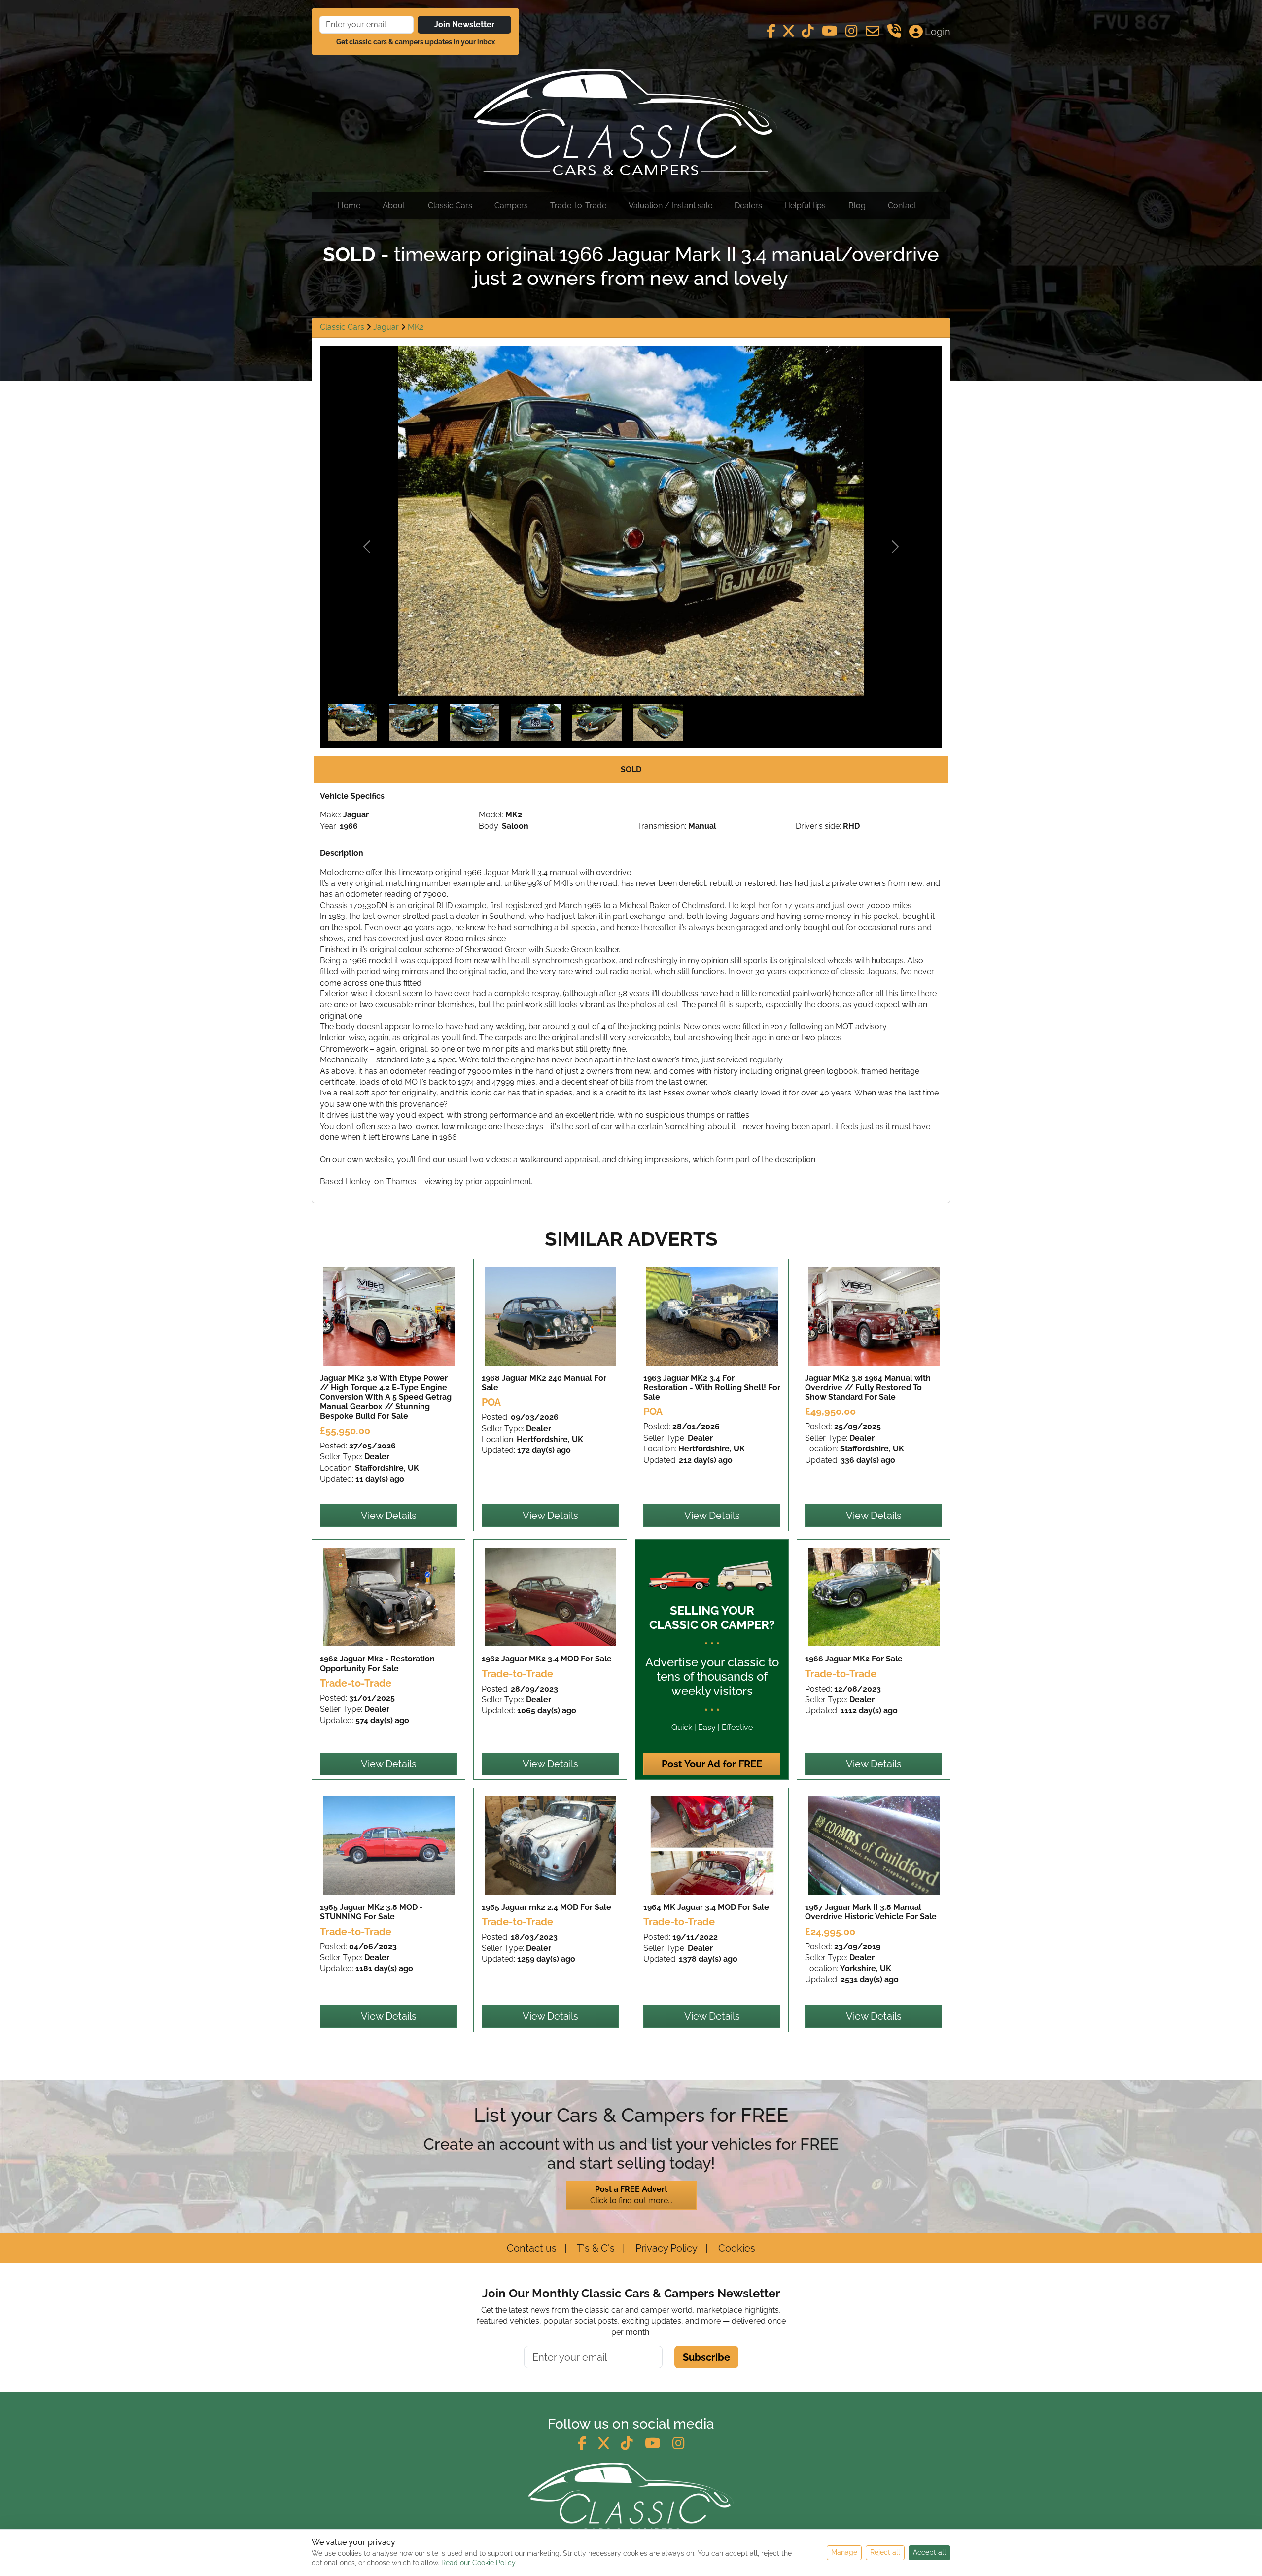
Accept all (929, 2552)
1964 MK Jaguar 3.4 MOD (706, 1907)
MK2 (416, 327)
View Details (389, 1516)
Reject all (885, 2552)
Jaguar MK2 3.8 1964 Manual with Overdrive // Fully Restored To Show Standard (868, 1388)
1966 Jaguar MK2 (854, 1659)
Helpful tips (805, 205)
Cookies (736, 2248)
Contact (902, 205)
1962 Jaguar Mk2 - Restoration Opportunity (377, 1663)
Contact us (532, 2248)
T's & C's (595, 2248)
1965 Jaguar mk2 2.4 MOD (546, 1907)
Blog (857, 205)
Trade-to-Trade (578, 205)
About (394, 205)
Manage (844, 2552)
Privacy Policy (665, 2248)
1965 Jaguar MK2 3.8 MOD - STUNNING (371, 1912)
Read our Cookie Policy (478, 2563)
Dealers (748, 205)
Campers (511, 205)
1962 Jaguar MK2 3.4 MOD (547, 1659)
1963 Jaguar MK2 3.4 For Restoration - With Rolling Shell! (712, 1388)
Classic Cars (450, 205)
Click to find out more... (631, 2195)
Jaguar (387, 327)
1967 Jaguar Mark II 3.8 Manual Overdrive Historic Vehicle (871, 1912)
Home (349, 205)
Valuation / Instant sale (670, 205)
